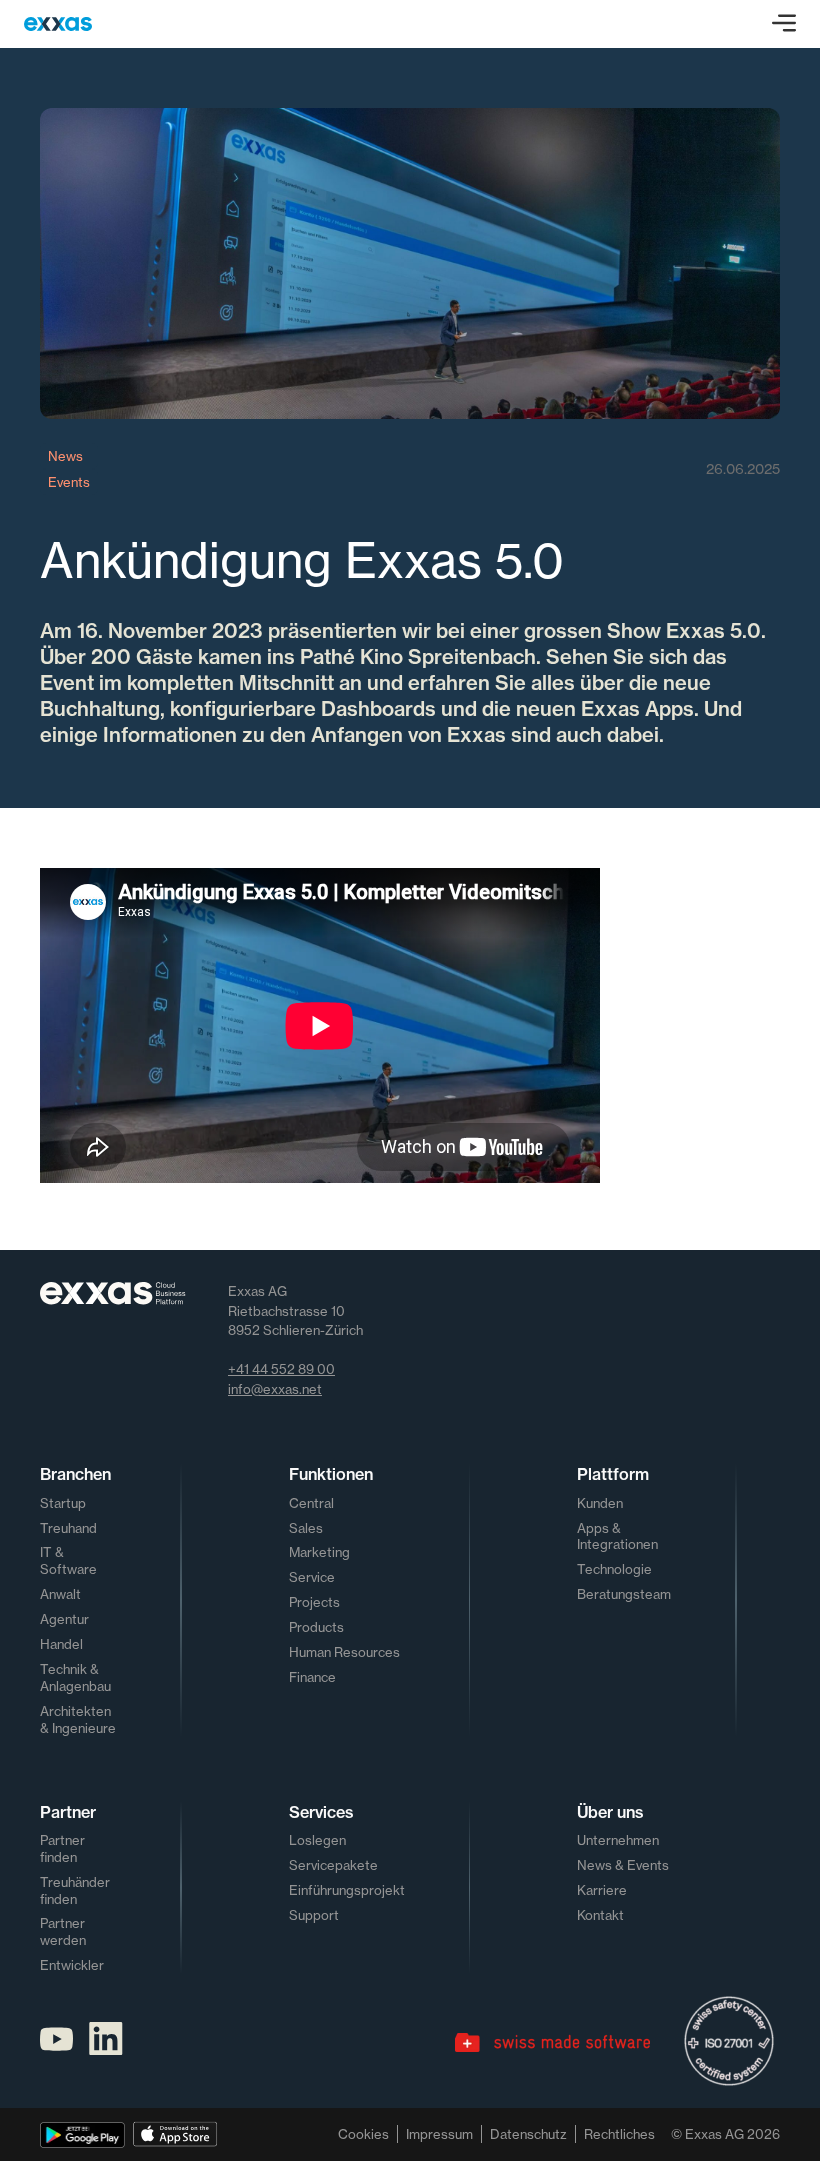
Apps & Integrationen (617, 1536)
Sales (306, 1528)
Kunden (600, 1503)
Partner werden (63, 1931)
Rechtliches (619, 2134)
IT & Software (68, 1560)
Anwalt (60, 1594)
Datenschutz (528, 2134)
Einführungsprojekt (347, 1890)
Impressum (439, 2134)
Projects (314, 1602)
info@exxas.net (275, 1389)
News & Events (623, 1865)
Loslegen (317, 1840)
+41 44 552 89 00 (281, 1369)
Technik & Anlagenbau (75, 1677)
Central (311, 1503)
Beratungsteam (624, 1594)
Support (314, 1915)
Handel (61, 1644)
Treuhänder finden (75, 1890)
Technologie (614, 1569)
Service (312, 1577)
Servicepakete (333, 1865)
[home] (58, 24)
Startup (63, 1503)
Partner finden (62, 1848)
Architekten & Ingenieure (78, 1719)
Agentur (64, 1619)
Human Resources (344, 1652)
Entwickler (72, 1965)
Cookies (363, 2134)
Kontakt (600, 1915)
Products (316, 1627)
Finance (312, 1677)
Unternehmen (618, 1840)
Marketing (319, 1552)
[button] (784, 24)
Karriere (602, 1890)
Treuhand (68, 1528)
